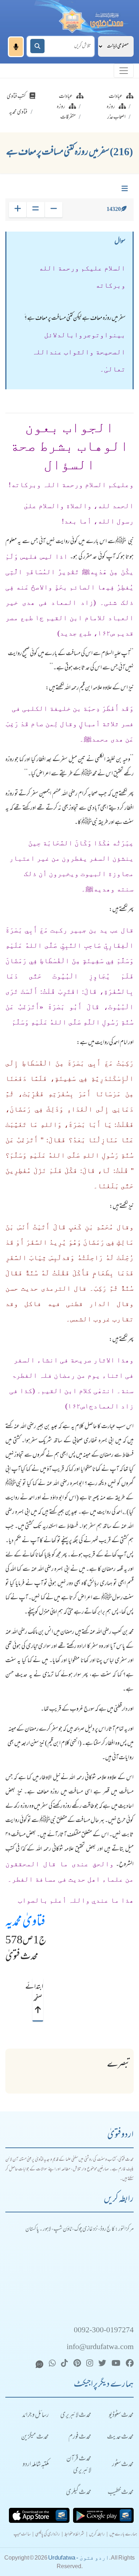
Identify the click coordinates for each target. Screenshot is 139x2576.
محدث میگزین (35, 2437)
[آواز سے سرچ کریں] (16, 47)
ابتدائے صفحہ (38, 1993)
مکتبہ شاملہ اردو (36, 2465)
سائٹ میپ (22, 2535)
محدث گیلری (79, 2493)
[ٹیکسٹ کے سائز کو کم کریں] (54, 210)
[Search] (37, 46)
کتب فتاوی (16, 97)
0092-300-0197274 (104, 2331)
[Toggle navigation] (124, 71)
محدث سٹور (123, 2465)
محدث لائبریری (76, 2416)
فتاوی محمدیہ (18, 112)
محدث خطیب (121, 2493)
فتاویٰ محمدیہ (25, 1923)
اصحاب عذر (116, 117)
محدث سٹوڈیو (121, 2416)
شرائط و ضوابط (74, 2535)
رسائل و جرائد (35, 2416)
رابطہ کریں (97, 2535)
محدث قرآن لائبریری (79, 2465)
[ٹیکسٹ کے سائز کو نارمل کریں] (35, 210)
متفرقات (68, 117)
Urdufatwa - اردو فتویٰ (79, 2558)
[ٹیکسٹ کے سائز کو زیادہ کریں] (18, 210)
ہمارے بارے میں (123, 2535)
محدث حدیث (120, 2437)
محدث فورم (80, 2437)
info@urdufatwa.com (100, 2347)
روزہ (111, 107)
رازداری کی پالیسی (48, 2535)
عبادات (116, 97)
